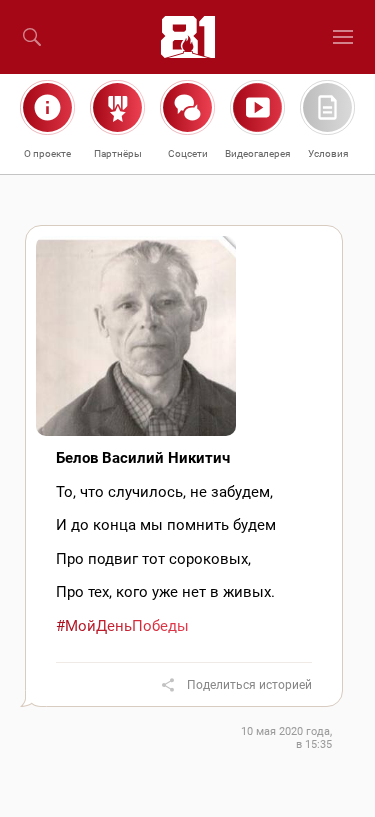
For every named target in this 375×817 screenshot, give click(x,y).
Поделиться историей (249, 685)
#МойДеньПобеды (122, 626)
